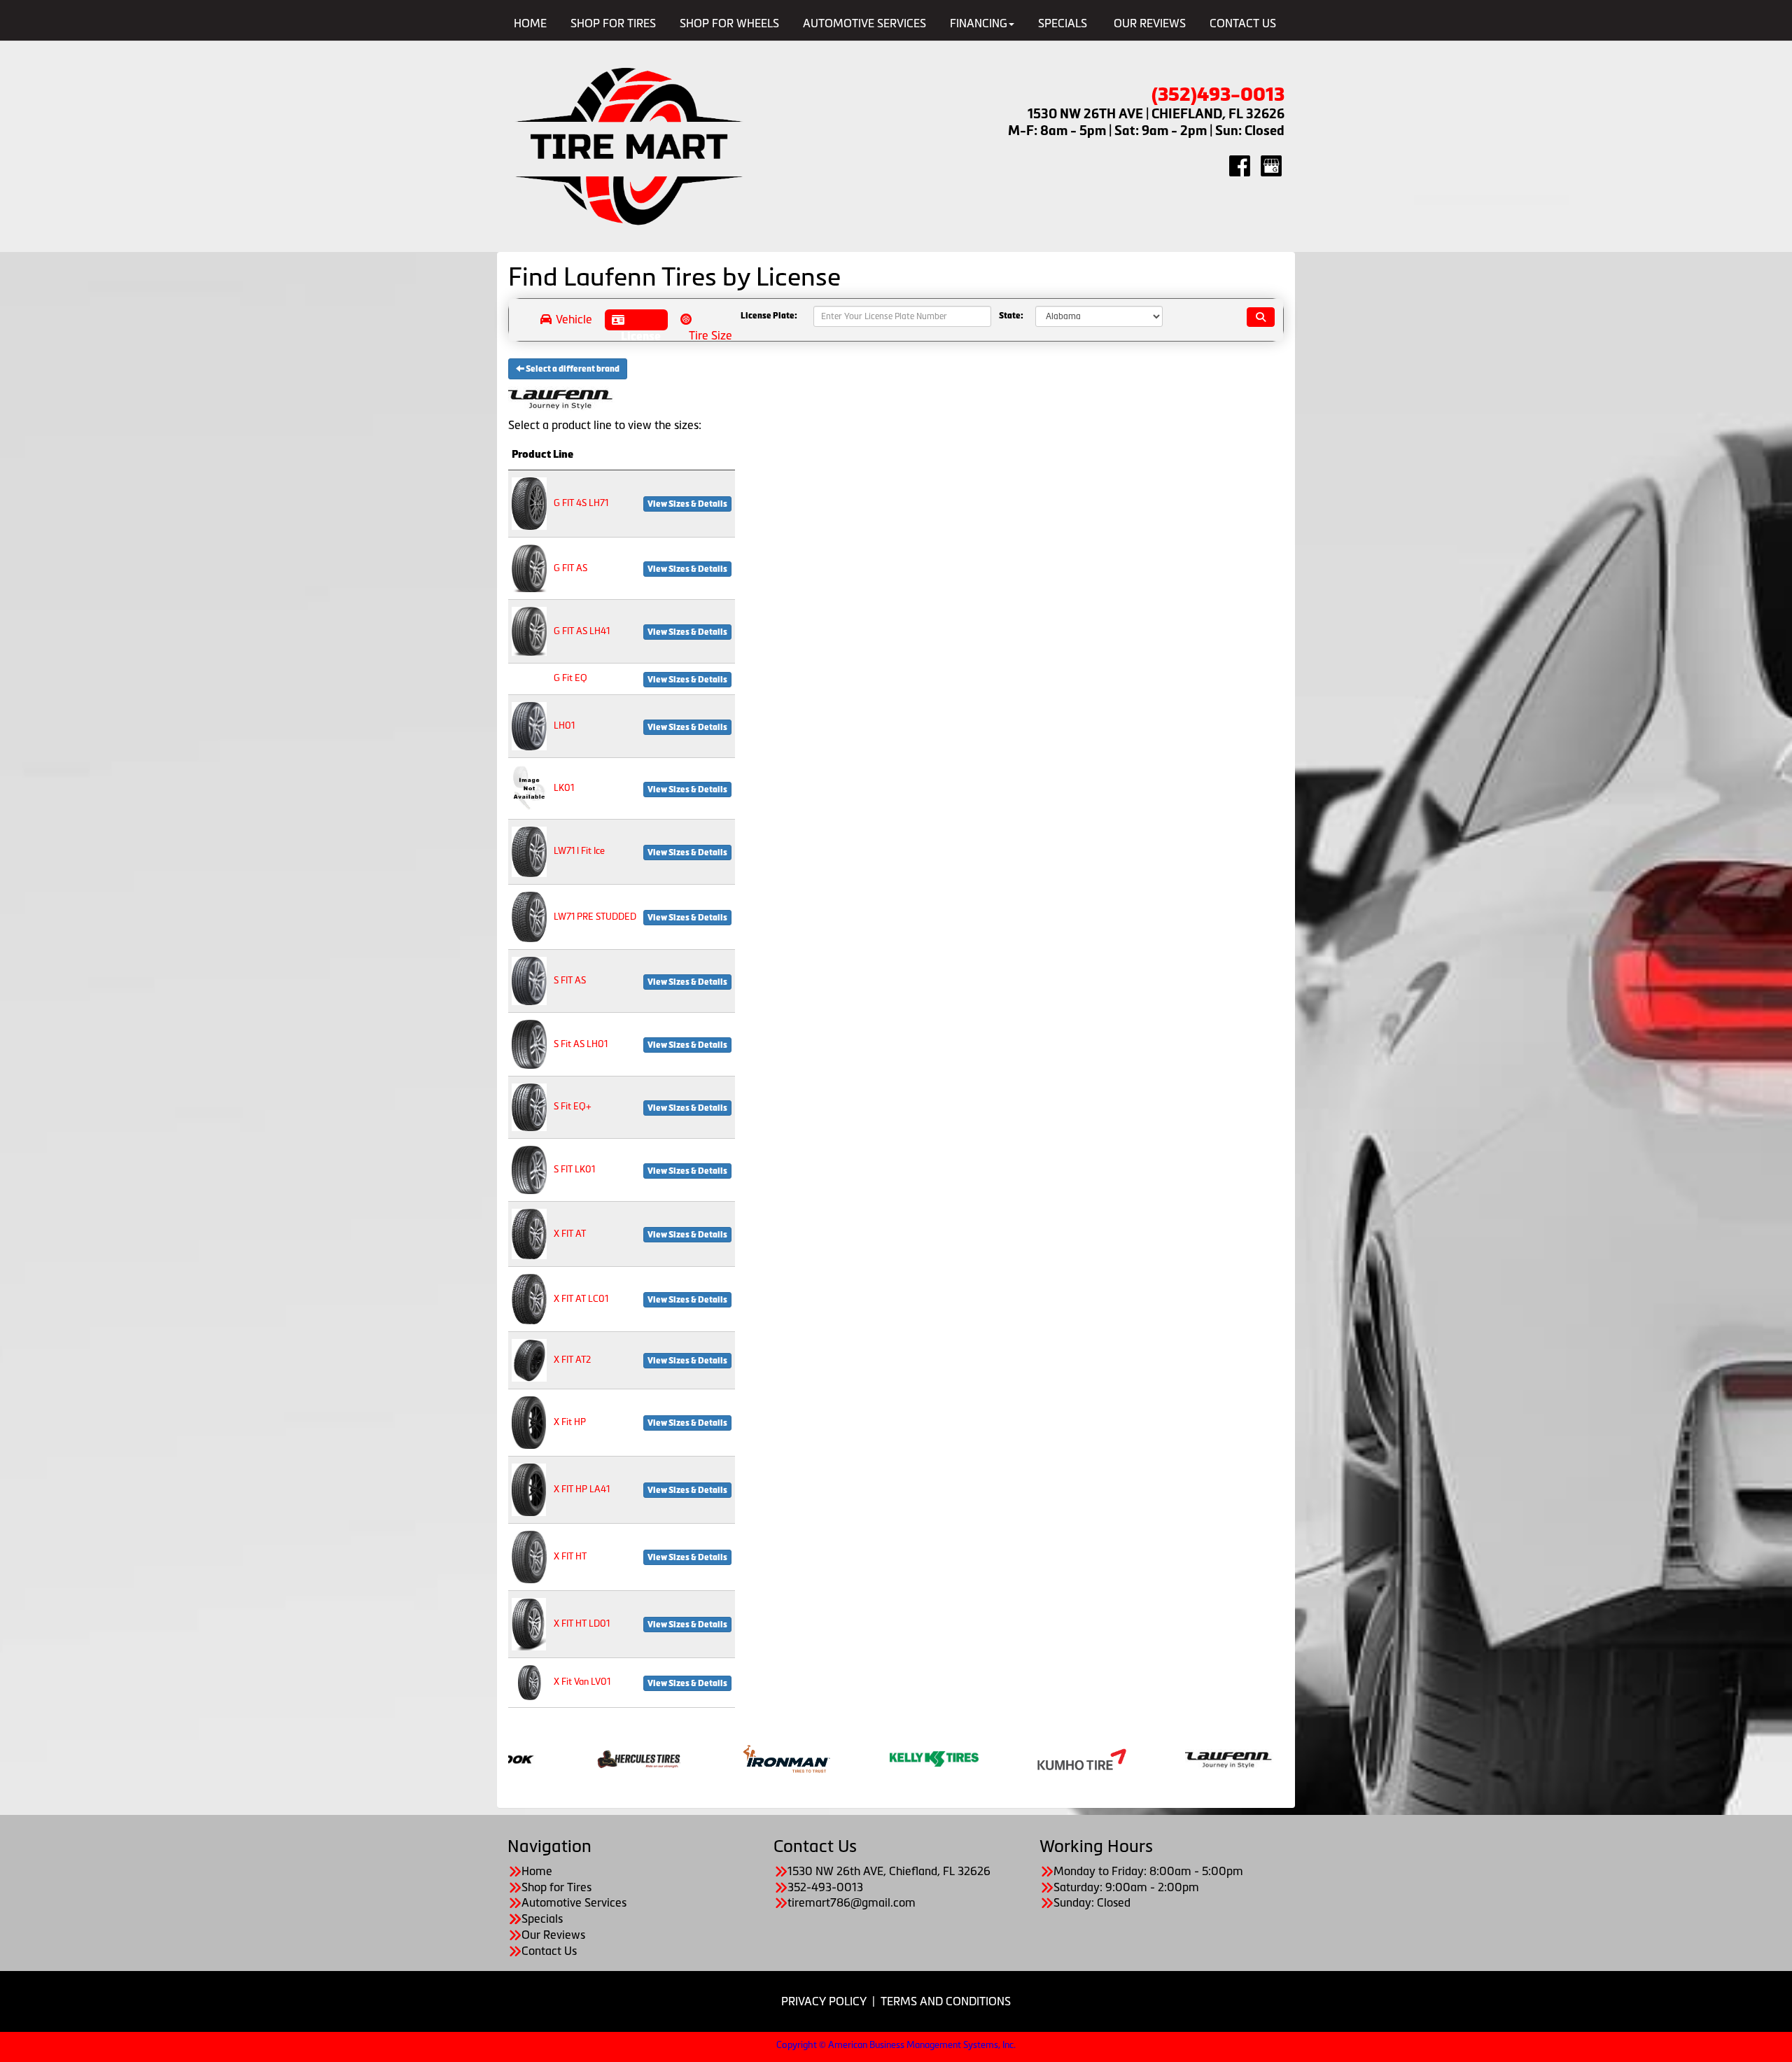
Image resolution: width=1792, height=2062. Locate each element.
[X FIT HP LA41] (529, 1488)
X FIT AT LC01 (581, 1299)
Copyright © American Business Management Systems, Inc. (896, 2045)
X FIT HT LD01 (582, 1623)
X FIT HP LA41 (582, 1489)
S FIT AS (570, 980)
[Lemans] (668, 1758)
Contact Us (1243, 23)
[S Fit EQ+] (529, 1106)
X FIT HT (570, 1556)
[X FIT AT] (529, 1233)
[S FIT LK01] (529, 1169)
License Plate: (769, 316)
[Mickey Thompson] (1111, 1758)
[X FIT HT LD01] (529, 1623)
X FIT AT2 (572, 1360)
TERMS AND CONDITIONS (946, 2001)
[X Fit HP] (529, 1421)
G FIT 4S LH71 (581, 503)
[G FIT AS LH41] (529, 630)
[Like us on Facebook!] (1240, 165)
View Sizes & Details (687, 504)
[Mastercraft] (816, 1758)
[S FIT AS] (529, 980)
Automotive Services (864, 23)
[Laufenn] (520, 1758)
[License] (636, 320)
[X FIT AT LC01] (529, 1298)
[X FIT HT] (529, 1556)
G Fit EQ (570, 678)
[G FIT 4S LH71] (529, 502)
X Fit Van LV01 (582, 1682)
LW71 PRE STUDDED (595, 917)
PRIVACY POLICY (824, 2001)
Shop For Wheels (729, 23)
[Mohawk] (1259, 1758)
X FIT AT (570, 1234)
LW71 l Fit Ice (579, 851)
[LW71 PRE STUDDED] (529, 916)
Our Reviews (1150, 23)
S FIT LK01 (574, 1169)
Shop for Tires (613, 23)
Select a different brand (572, 369)
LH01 (564, 725)
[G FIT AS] (529, 567)
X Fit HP (570, 1422)
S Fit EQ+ (573, 1106)
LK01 (564, 788)
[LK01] (529, 788)
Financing (979, 23)
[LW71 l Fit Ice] (529, 851)
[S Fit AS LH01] (529, 1043)
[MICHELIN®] (964, 1758)
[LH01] (529, 725)
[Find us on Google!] (1271, 165)
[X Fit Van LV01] (529, 1682)
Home (530, 23)
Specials (1063, 23)
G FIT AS (570, 568)
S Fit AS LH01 (581, 1044)
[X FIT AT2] (529, 1360)
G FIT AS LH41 (582, 631)
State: (1011, 316)
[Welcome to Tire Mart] (630, 147)
